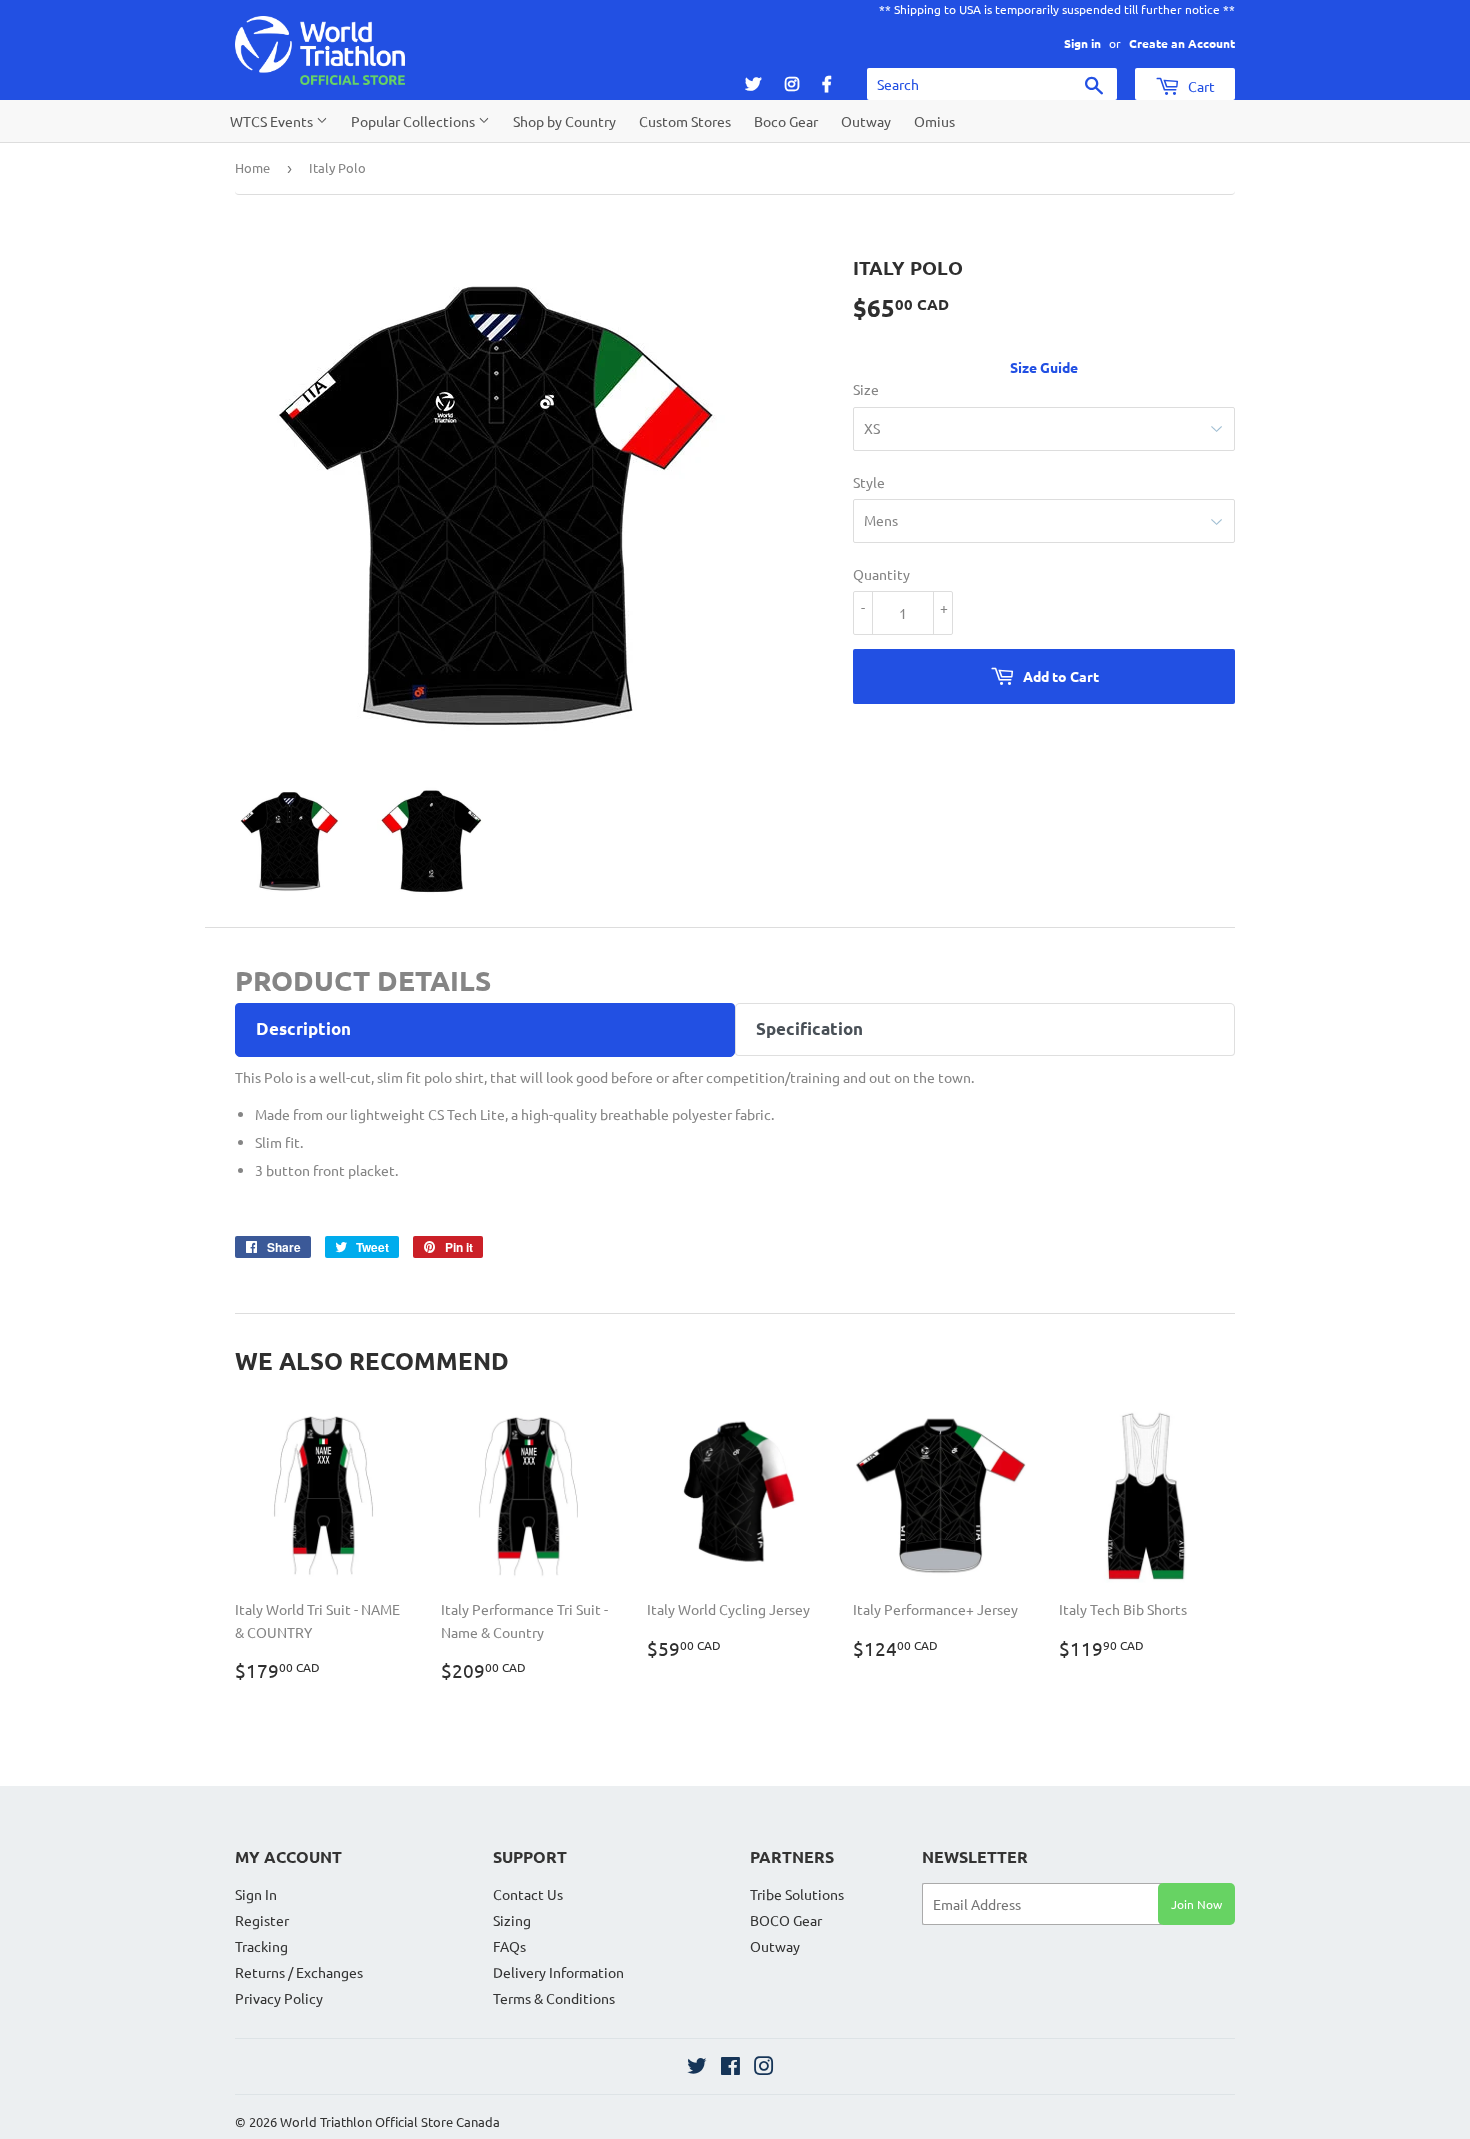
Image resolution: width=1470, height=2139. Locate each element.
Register (262, 1920)
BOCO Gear (786, 1920)
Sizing (512, 1920)
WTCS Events (273, 121)
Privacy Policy (279, 1998)
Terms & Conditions (554, 1998)
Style (869, 482)
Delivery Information (558, 1972)
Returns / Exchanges (299, 1972)
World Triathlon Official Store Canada (390, 2121)
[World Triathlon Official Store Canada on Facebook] (730, 2068)
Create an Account (1182, 43)
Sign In (256, 1894)
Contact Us (528, 1894)
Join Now (1196, 1904)
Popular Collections (414, 121)
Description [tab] (303, 1028)
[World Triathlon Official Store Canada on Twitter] (697, 2068)
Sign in (1082, 43)
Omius (934, 121)
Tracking (261, 1946)
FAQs (509, 1946)
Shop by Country (564, 121)
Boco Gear (786, 121)
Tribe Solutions (797, 1894)
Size (866, 389)
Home (252, 167)
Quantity (881, 574)
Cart (1200, 86)
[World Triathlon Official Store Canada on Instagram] (764, 2068)
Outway (866, 121)
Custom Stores (685, 121)
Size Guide (1044, 367)
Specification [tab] (809, 1028)
